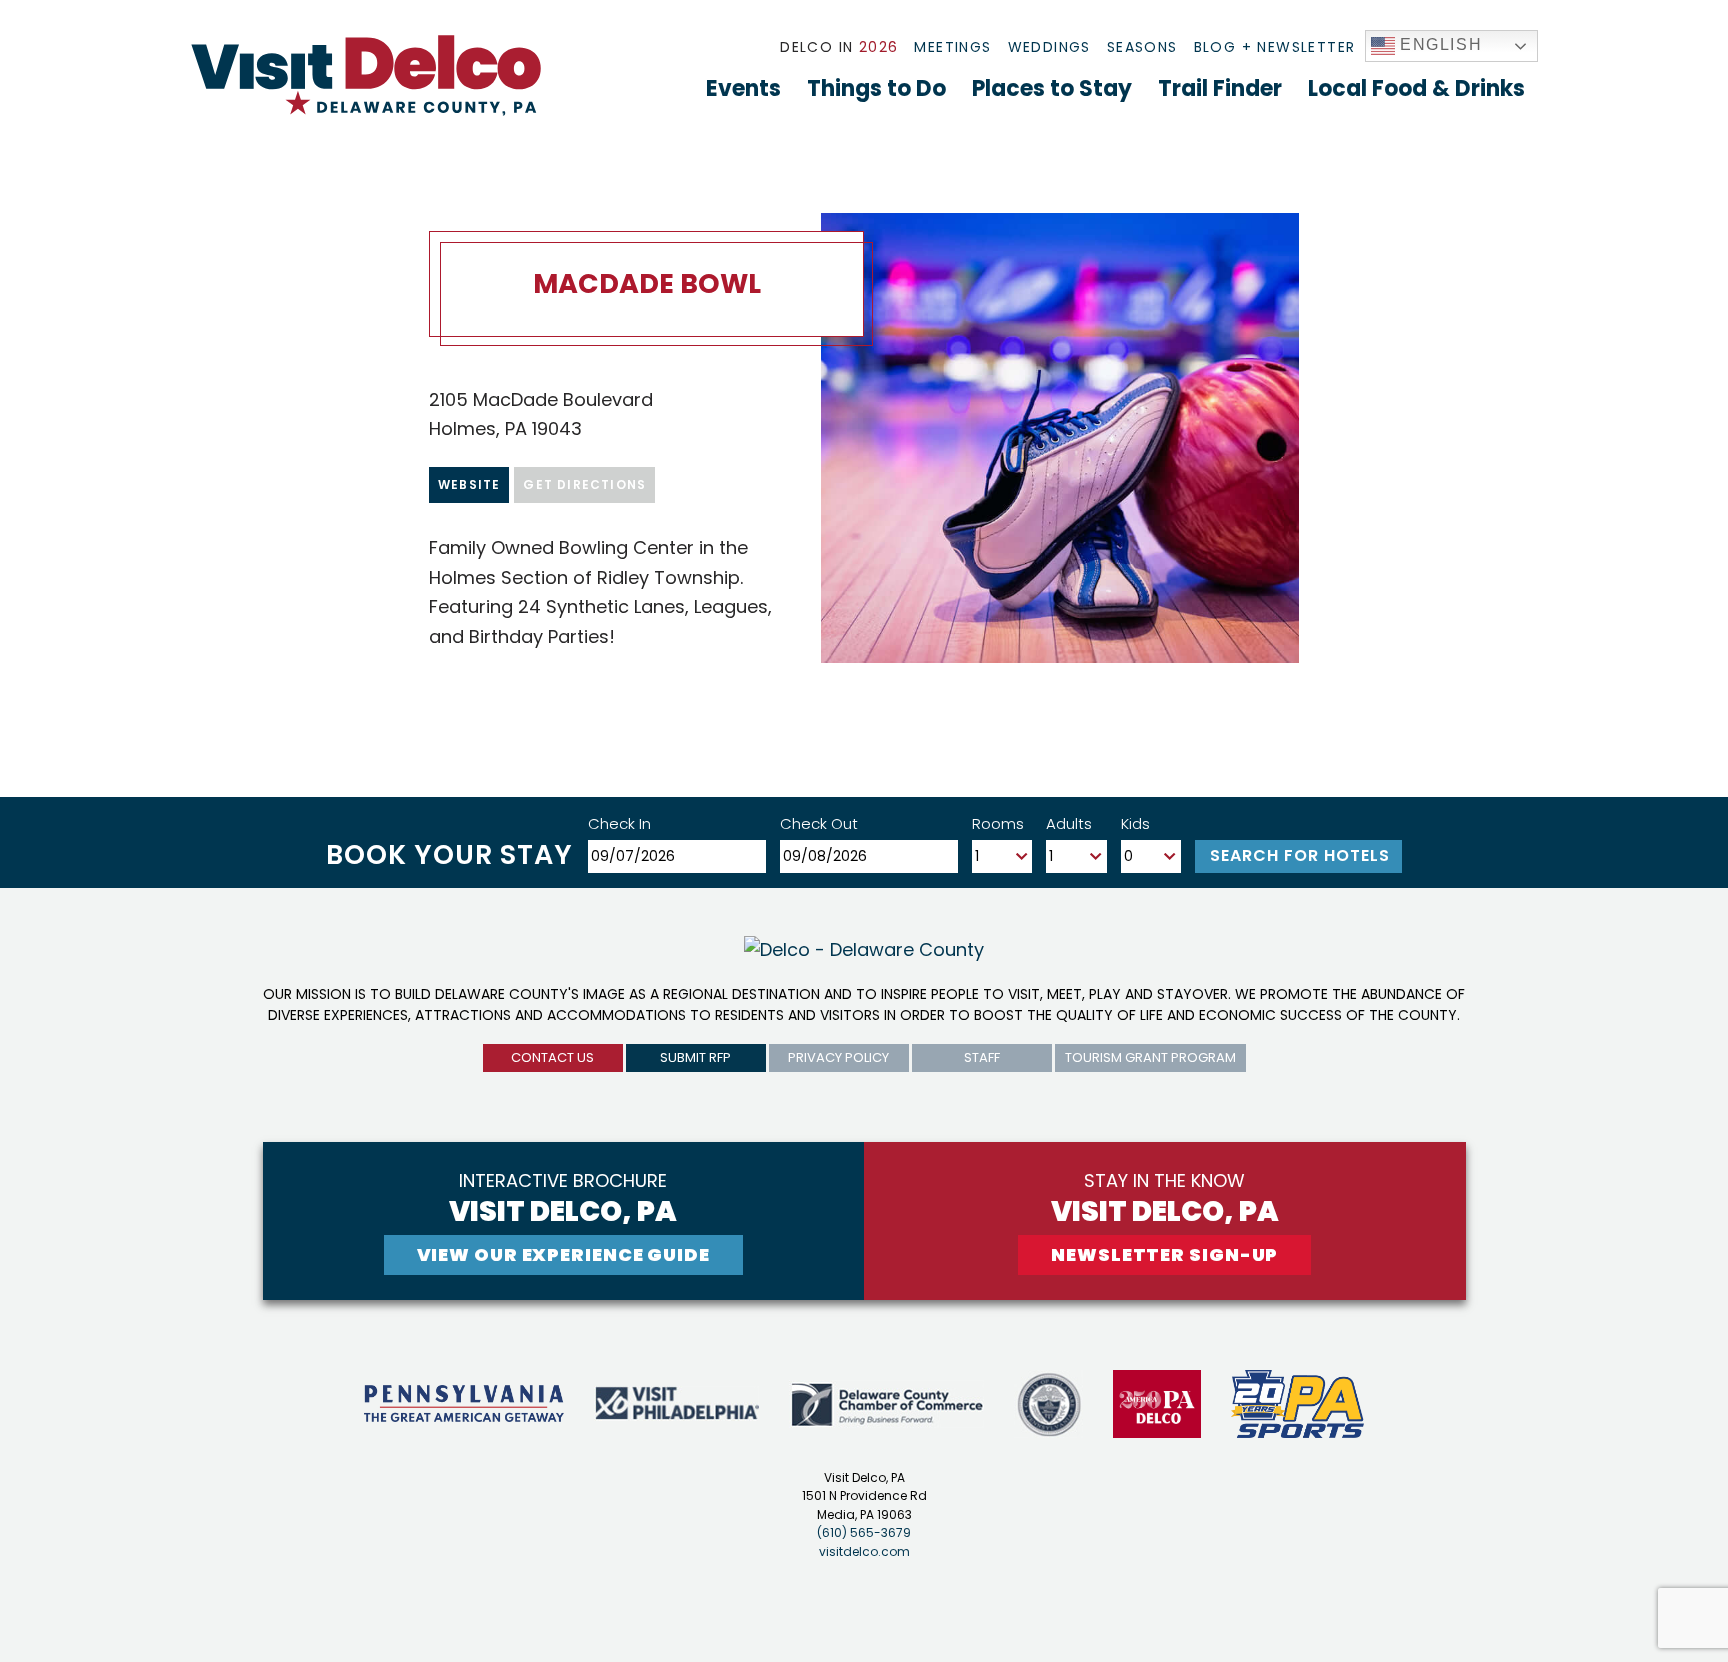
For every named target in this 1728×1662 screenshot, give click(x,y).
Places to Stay (1052, 88)
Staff (982, 1057)
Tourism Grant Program (1150, 1057)
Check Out (819, 823)
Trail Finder (1220, 88)
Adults (1069, 823)
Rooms (998, 823)
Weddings (1049, 47)
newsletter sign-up (1164, 1254)
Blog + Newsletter (1275, 47)
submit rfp (695, 1057)
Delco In (839, 47)
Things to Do (876, 88)
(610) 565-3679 (864, 1532)
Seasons (1142, 47)
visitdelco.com (864, 1551)
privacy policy (838, 1057)
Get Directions (584, 484)
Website (469, 484)
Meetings (952, 47)
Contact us (552, 1057)
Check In (619, 823)
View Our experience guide (564, 1254)
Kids (1135, 823)
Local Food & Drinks (1416, 88)
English (1439, 44)
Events (743, 88)
